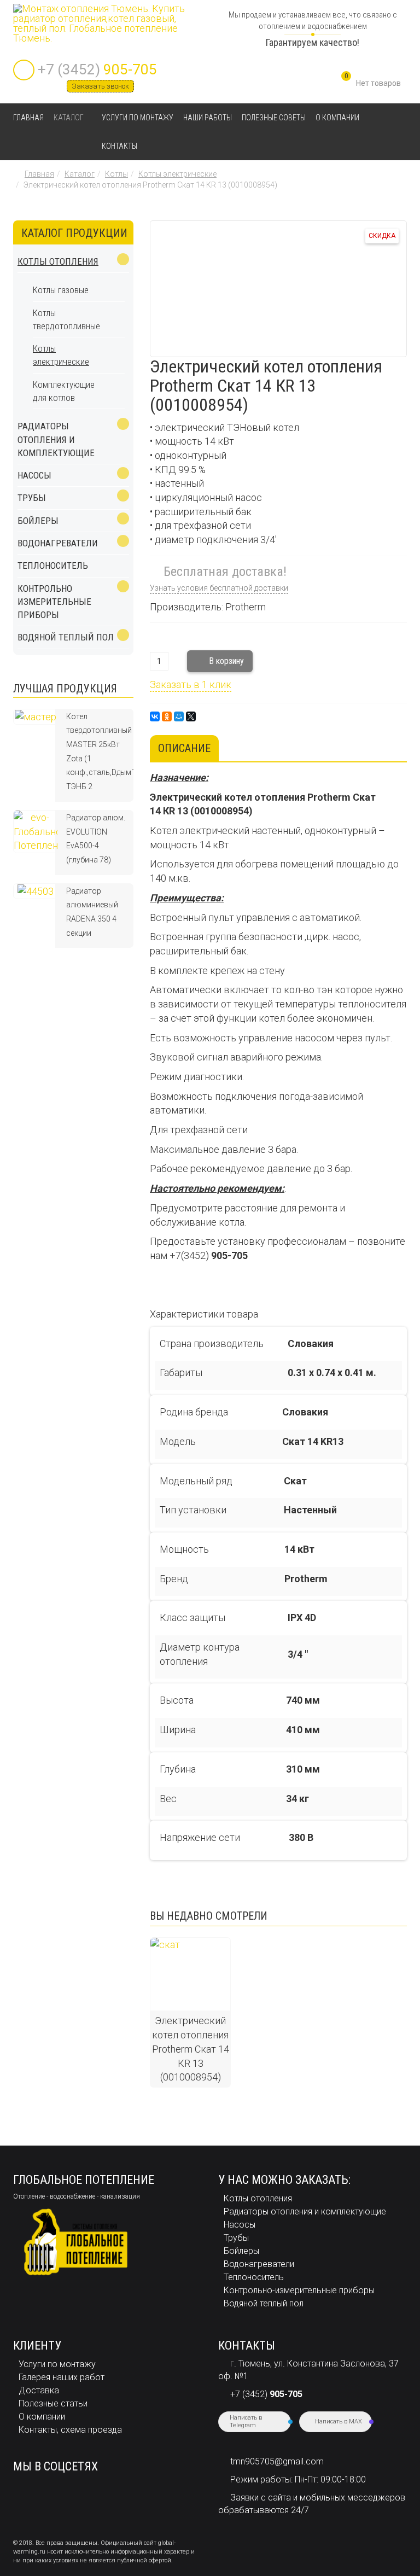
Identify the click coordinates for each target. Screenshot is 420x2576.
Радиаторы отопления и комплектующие (56, 439)
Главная (28, 118)
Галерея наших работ (62, 2377)
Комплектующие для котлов (64, 391)
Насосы (34, 475)
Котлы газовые (61, 290)
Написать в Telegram (246, 2421)
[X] (191, 716)
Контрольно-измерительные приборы (299, 2290)
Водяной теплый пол (66, 637)
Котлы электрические (177, 174)
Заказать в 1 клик (191, 684)
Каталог (69, 118)
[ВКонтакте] (155, 716)
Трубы (32, 498)
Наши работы (208, 118)
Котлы (116, 174)
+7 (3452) (266, 2394)
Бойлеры (38, 521)
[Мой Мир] (179, 716)
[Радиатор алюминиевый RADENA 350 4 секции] (36, 891)
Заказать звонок (100, 86)
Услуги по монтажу (138, 118)
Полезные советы (274, 118)
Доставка (39, 2390)
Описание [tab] (184, 748)
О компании (337, 118)
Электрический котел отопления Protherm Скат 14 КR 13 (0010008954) (191, 2049)
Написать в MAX (339, 2421)
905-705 (97, 69)
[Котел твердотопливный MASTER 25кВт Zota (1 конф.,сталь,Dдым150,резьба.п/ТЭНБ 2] (36, 716)
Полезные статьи (53, 2403)
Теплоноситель (53, 566)
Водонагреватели (58, 543)
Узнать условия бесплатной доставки (219, 588)
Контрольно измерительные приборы (54, 602)
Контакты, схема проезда (70, 2430)
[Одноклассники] (167, 716)
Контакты (119, 146)
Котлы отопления (58, 261)
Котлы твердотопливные (66, 319)
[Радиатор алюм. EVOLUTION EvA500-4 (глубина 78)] (36, 831)
